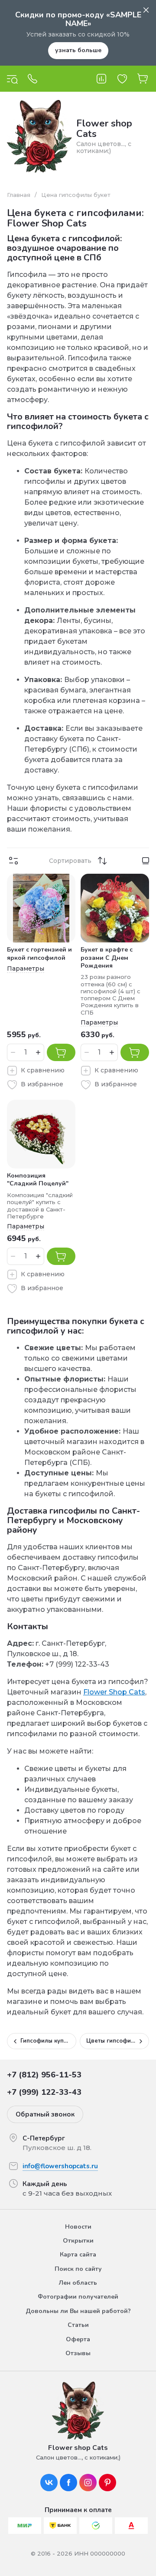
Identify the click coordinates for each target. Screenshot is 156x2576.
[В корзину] (61, 1052)
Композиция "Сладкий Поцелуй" (38, 1180)
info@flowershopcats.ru (60, 2166)
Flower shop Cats (104, 129)
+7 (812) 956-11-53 (44, 2075)
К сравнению (43, 1070)
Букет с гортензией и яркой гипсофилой (39, 954)
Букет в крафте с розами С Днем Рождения (107, 957)
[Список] (146, 861)
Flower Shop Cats (114, 1692)
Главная (19, 195)
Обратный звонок (45, 2114)
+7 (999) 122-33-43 (44, 2092)
